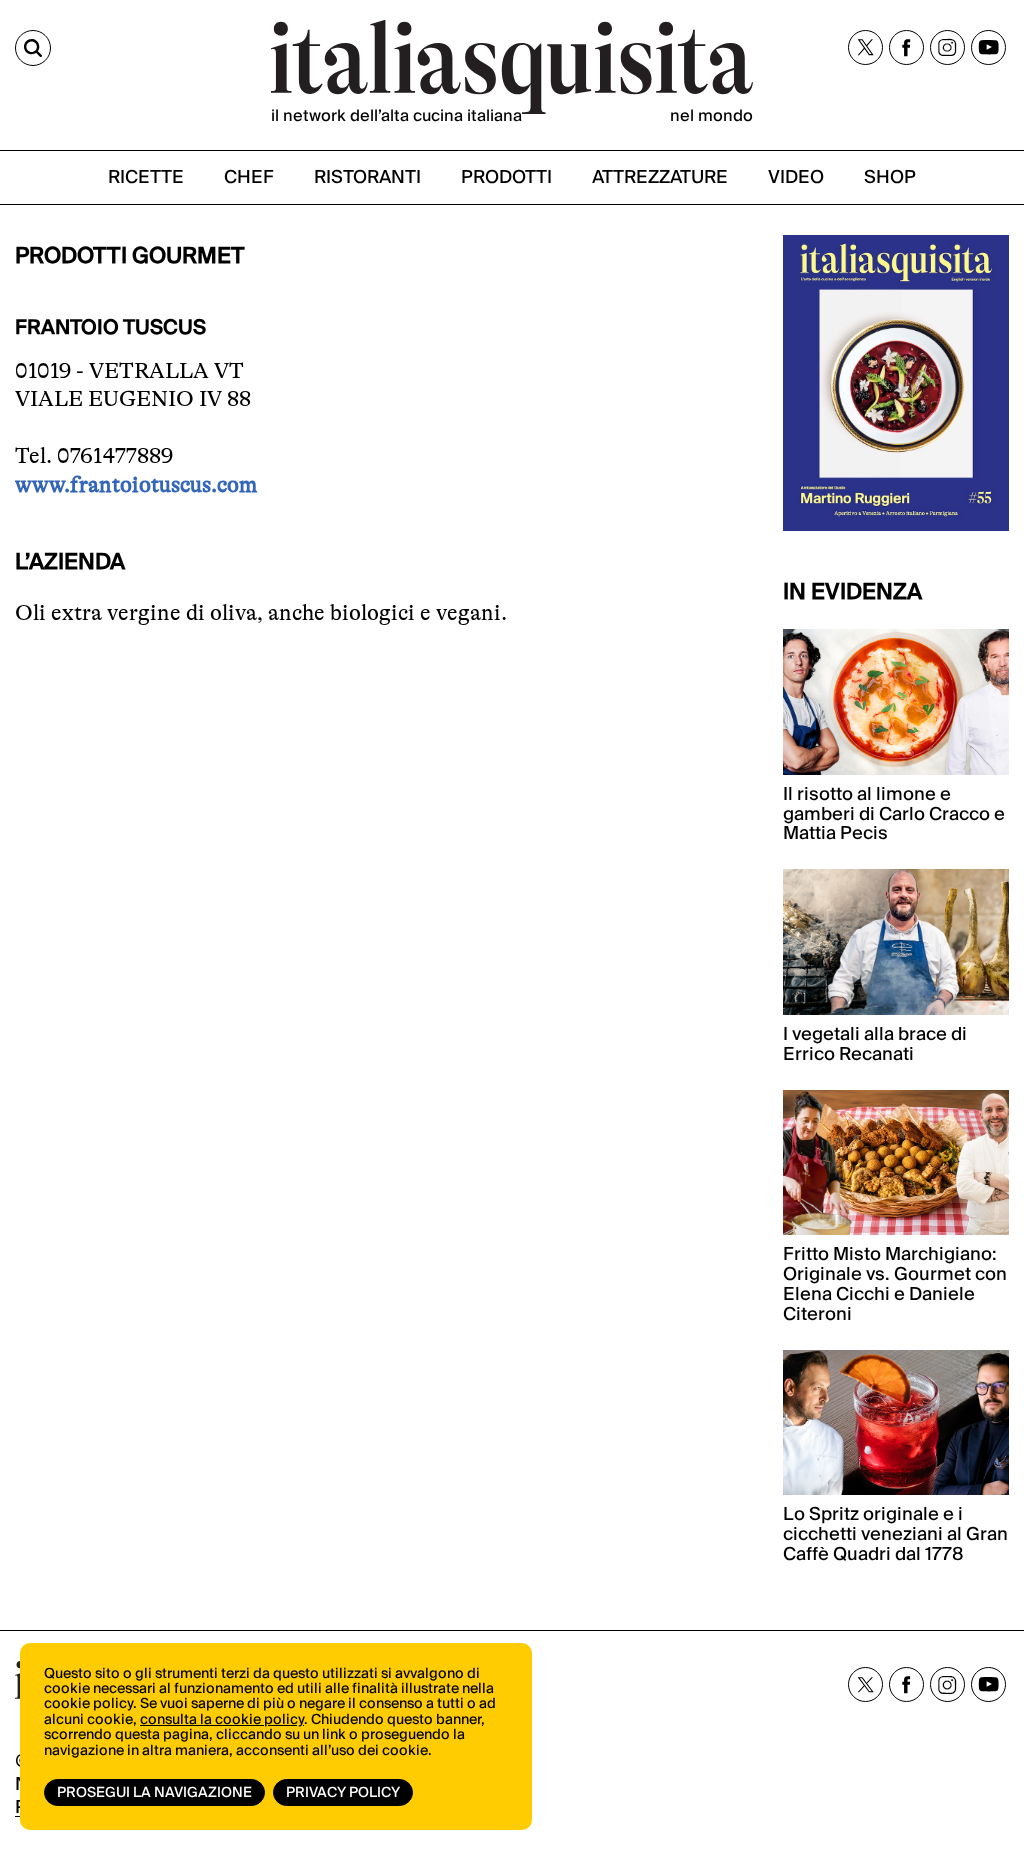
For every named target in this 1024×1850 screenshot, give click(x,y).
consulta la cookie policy (222, 1720)
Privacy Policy (343, 1793)
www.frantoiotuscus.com (136, 484)
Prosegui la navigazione (154, 1793)
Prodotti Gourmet (130, 256)
